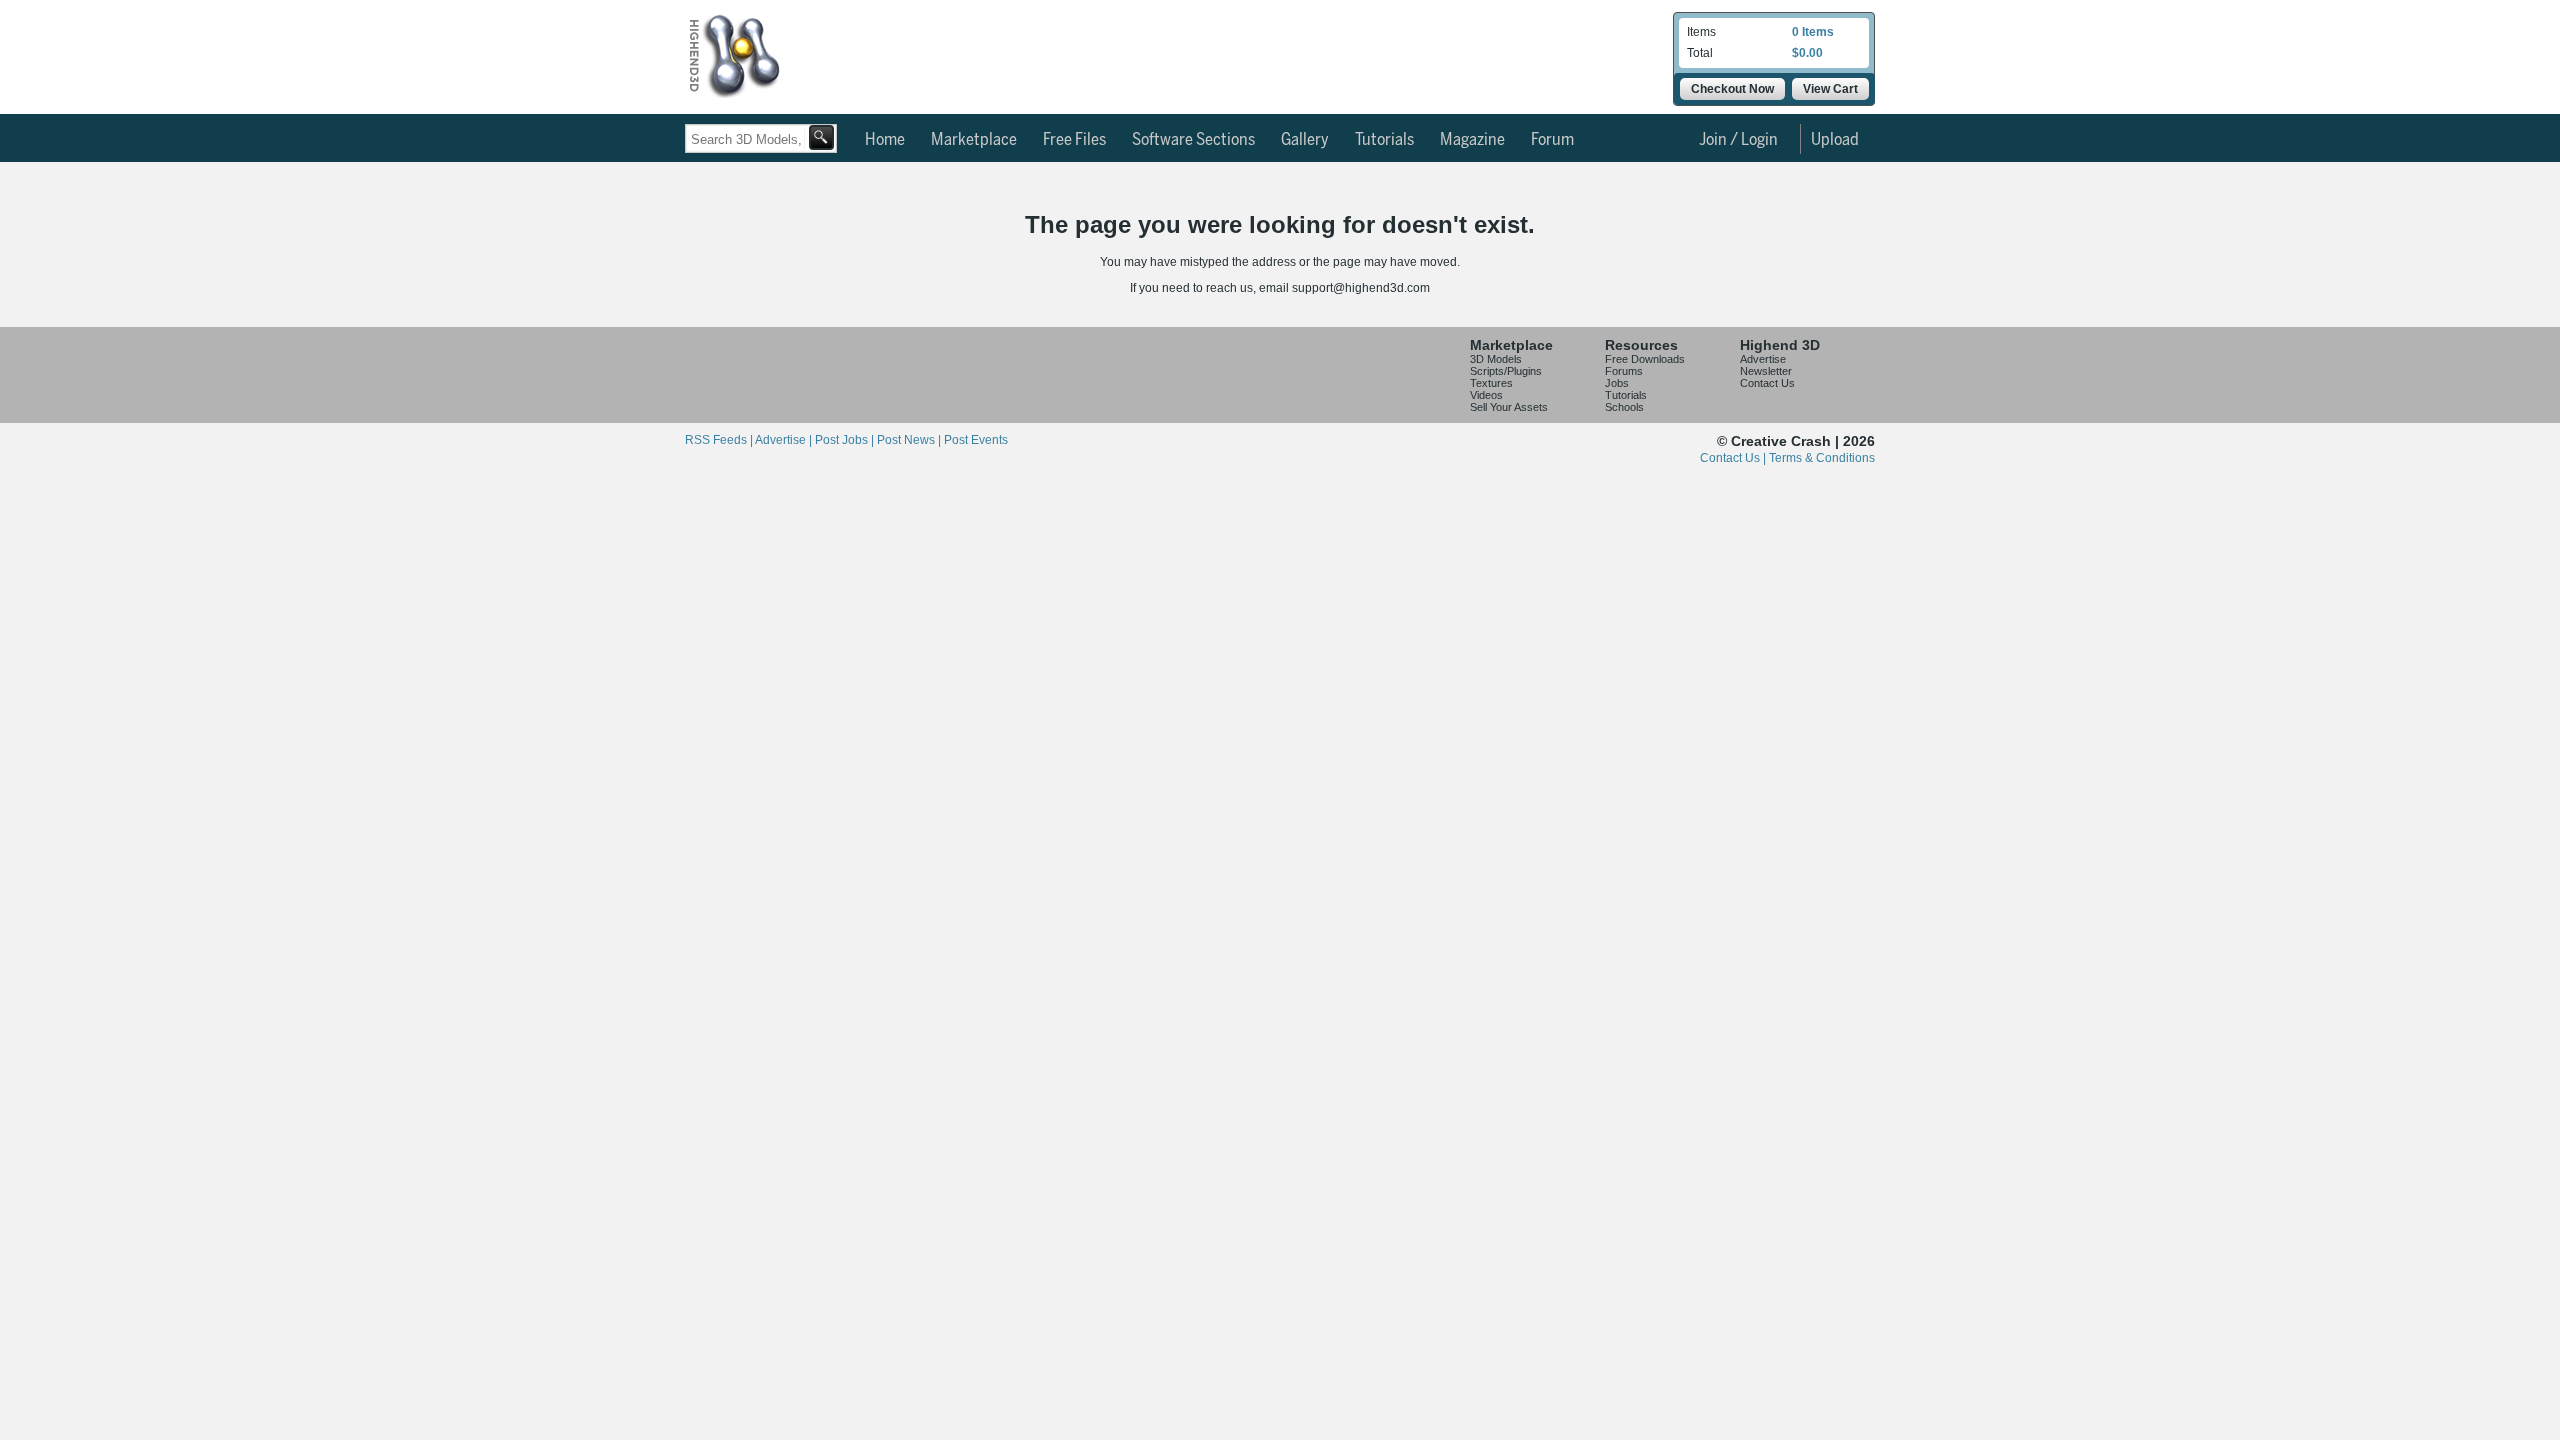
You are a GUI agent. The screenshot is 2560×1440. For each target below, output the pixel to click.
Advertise (1763, 359)
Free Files (1074, 140)
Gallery (1305, 140)
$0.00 (1807, 53)
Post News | (910, 440)
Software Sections (1193, 140)
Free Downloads (1645, 359)
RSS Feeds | (720, 440)
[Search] (821, 137)
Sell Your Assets (1509, 407)
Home (885, 140)
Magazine (1472, 140)
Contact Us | (1734, 458)
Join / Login (1738, 140)
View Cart (1830, 89)
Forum (1552, 140)
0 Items (1813, 32)
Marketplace (974, 140)
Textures (1491, 383)
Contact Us (1767, 383)
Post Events (976, 440)
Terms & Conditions (1822, 458)
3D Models (1496, 359)
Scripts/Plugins (1506, 371)
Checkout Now (1732, 89)
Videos (1486, 395)
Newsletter (1766, 371)
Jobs (1617, 383)
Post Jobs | (846, 440)
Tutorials (1384, 140)
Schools (1624, 407)
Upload (1835, 140)
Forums (1624, 371)
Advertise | (785, 440)
